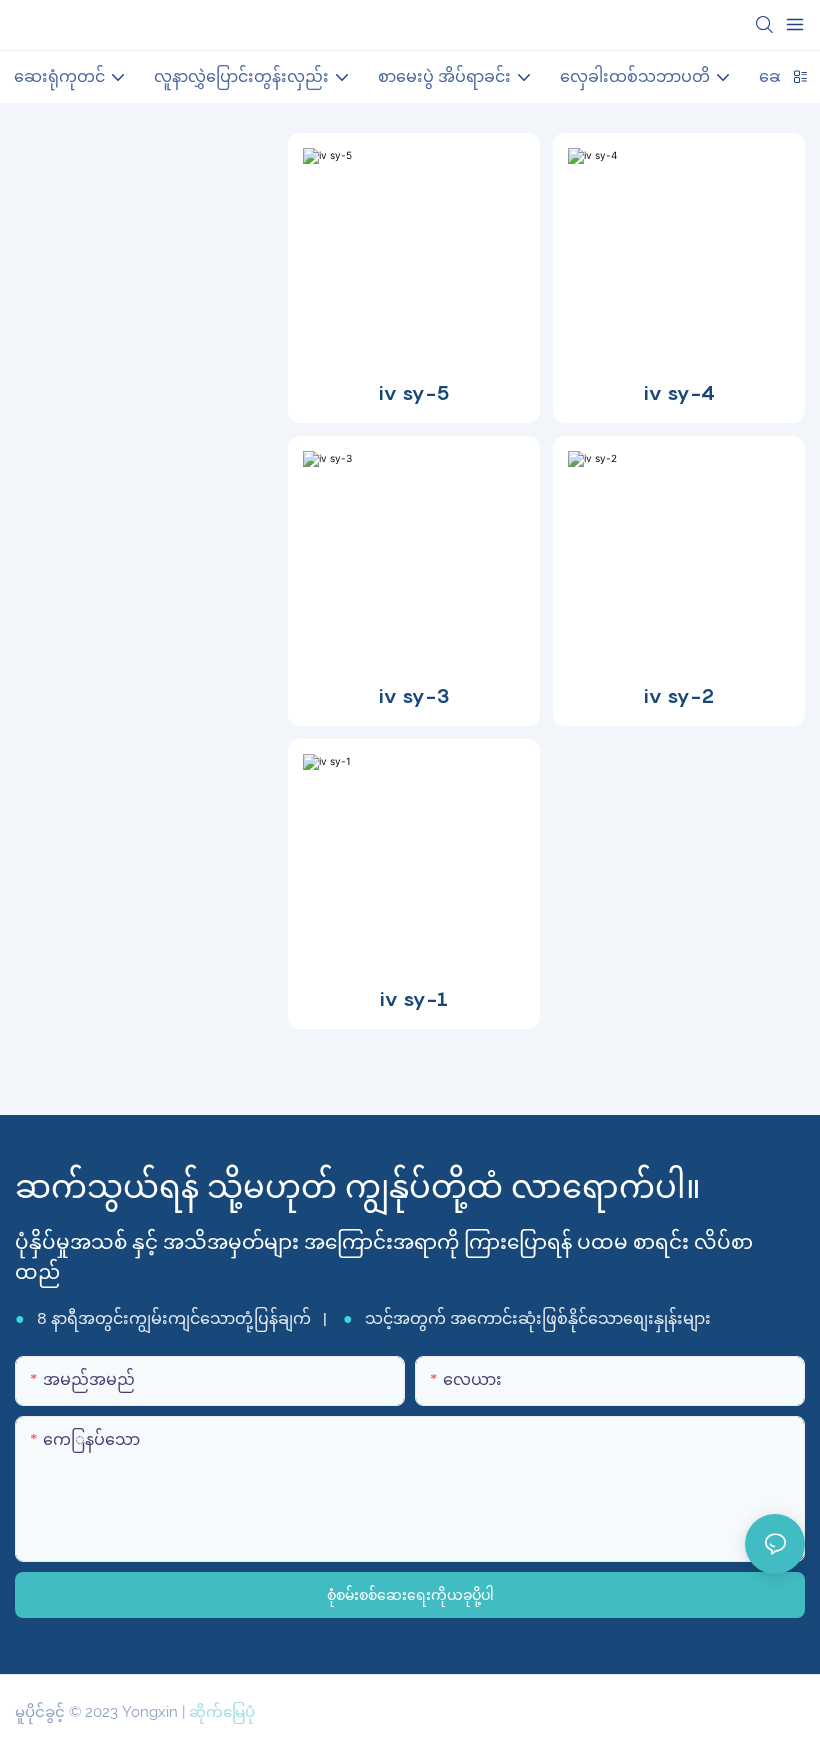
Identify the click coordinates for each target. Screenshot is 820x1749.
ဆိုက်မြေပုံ (222, 1712)
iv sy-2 (679, 696)
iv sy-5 (414, 393)
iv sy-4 (679, 393)
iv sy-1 (414, 999)
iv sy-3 (414, 696)
